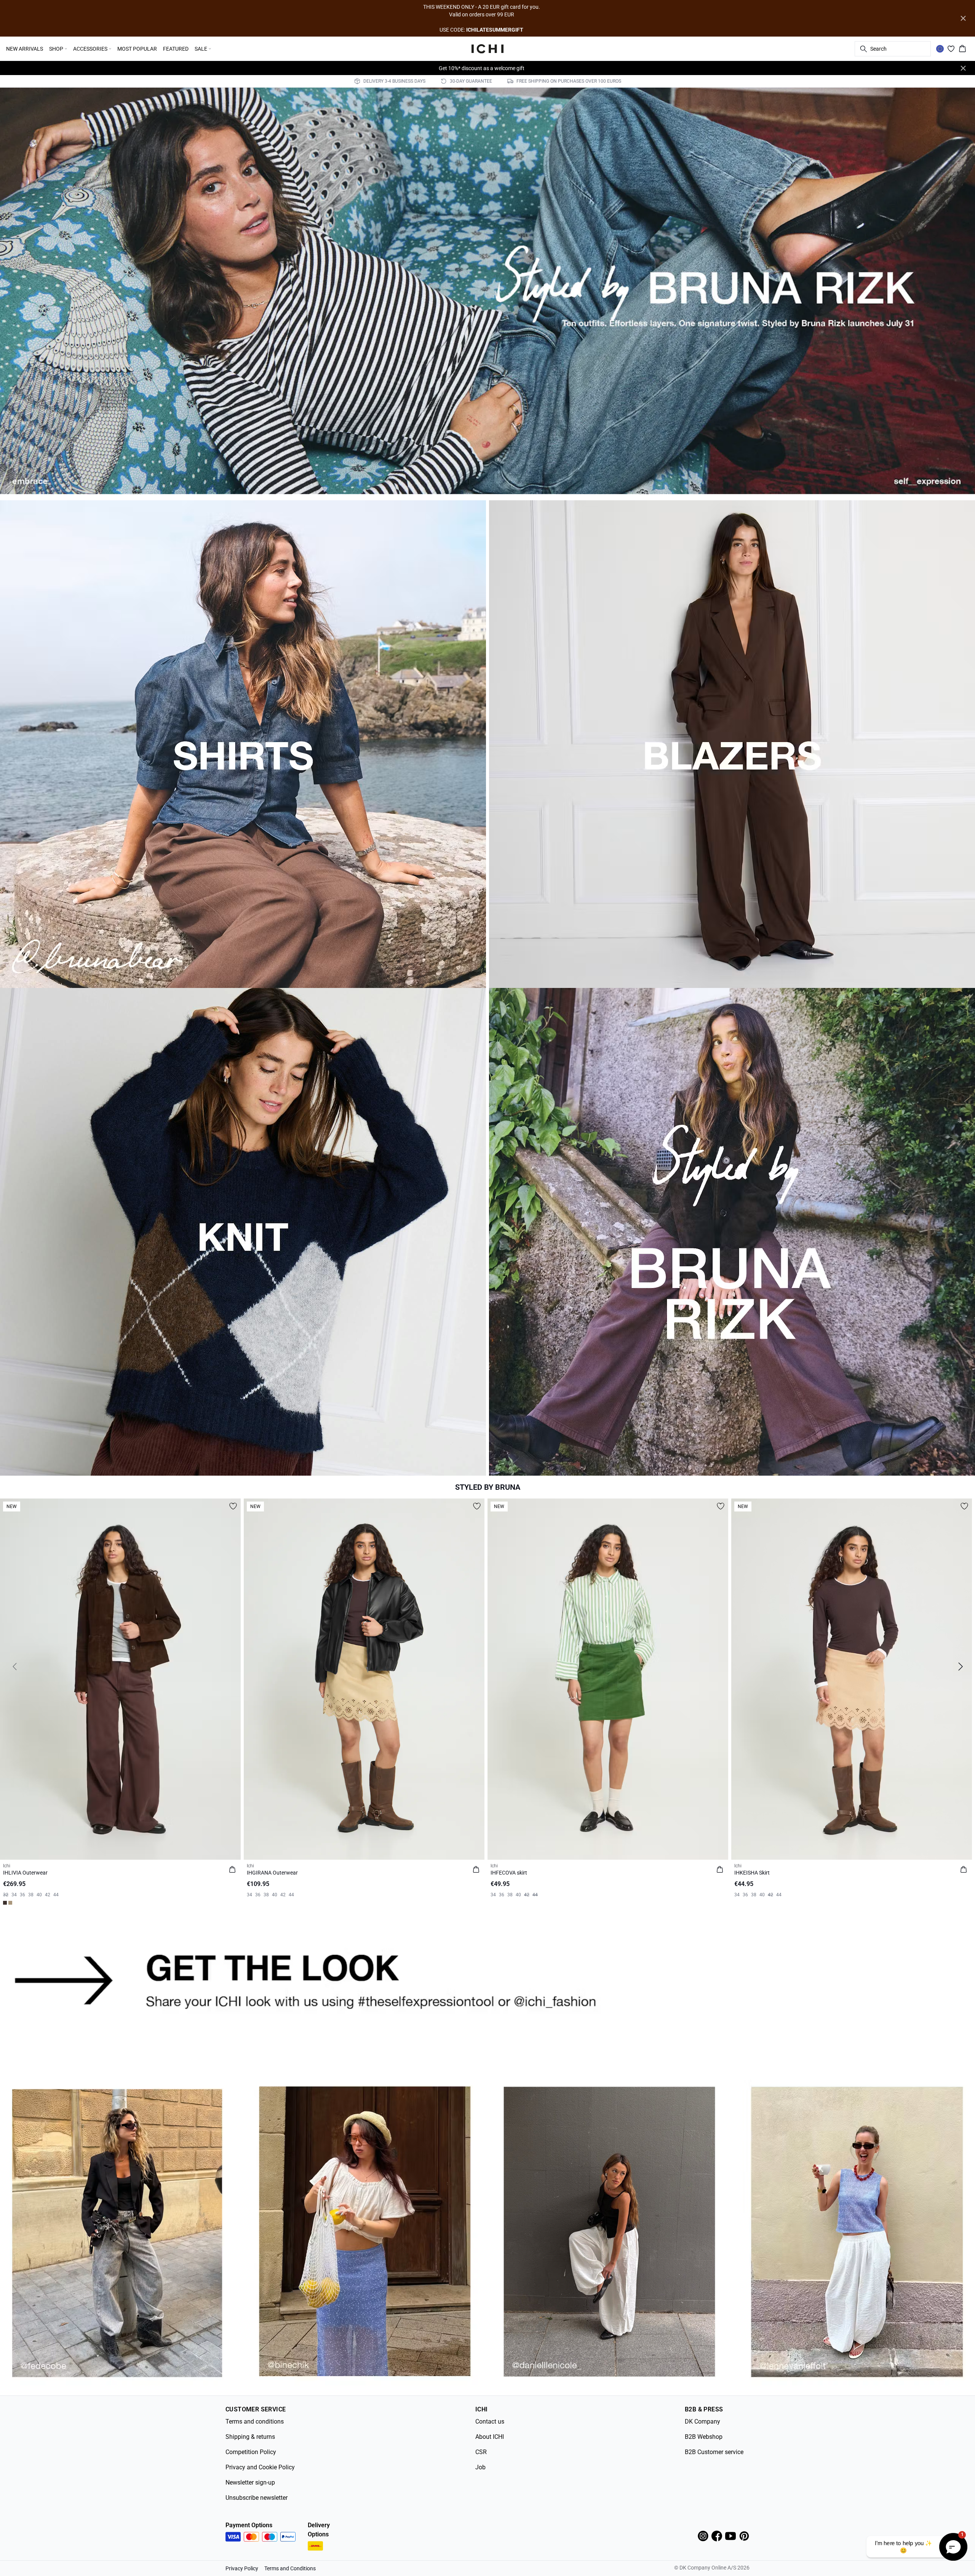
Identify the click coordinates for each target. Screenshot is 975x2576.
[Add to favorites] (233, 1506)
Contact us (490, 2422)
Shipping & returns (250, 2437)
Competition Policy (251, 2452)
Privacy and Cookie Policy (260, 2467)
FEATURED (176, 49)
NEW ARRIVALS (25, 49)
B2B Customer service (714, 2452)
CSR (481, 2452)
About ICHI (490, 2437)
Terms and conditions (255, 2422)
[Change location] (940, 49)
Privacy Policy (242, 2568)
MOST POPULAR (137, 49)
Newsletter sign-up (250, 2482)
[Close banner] (963, 18)
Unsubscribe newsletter (257, 2498)
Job (480, 2467)
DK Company (702, 2422)
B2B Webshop (704, 2437)
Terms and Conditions (290, 2568)
